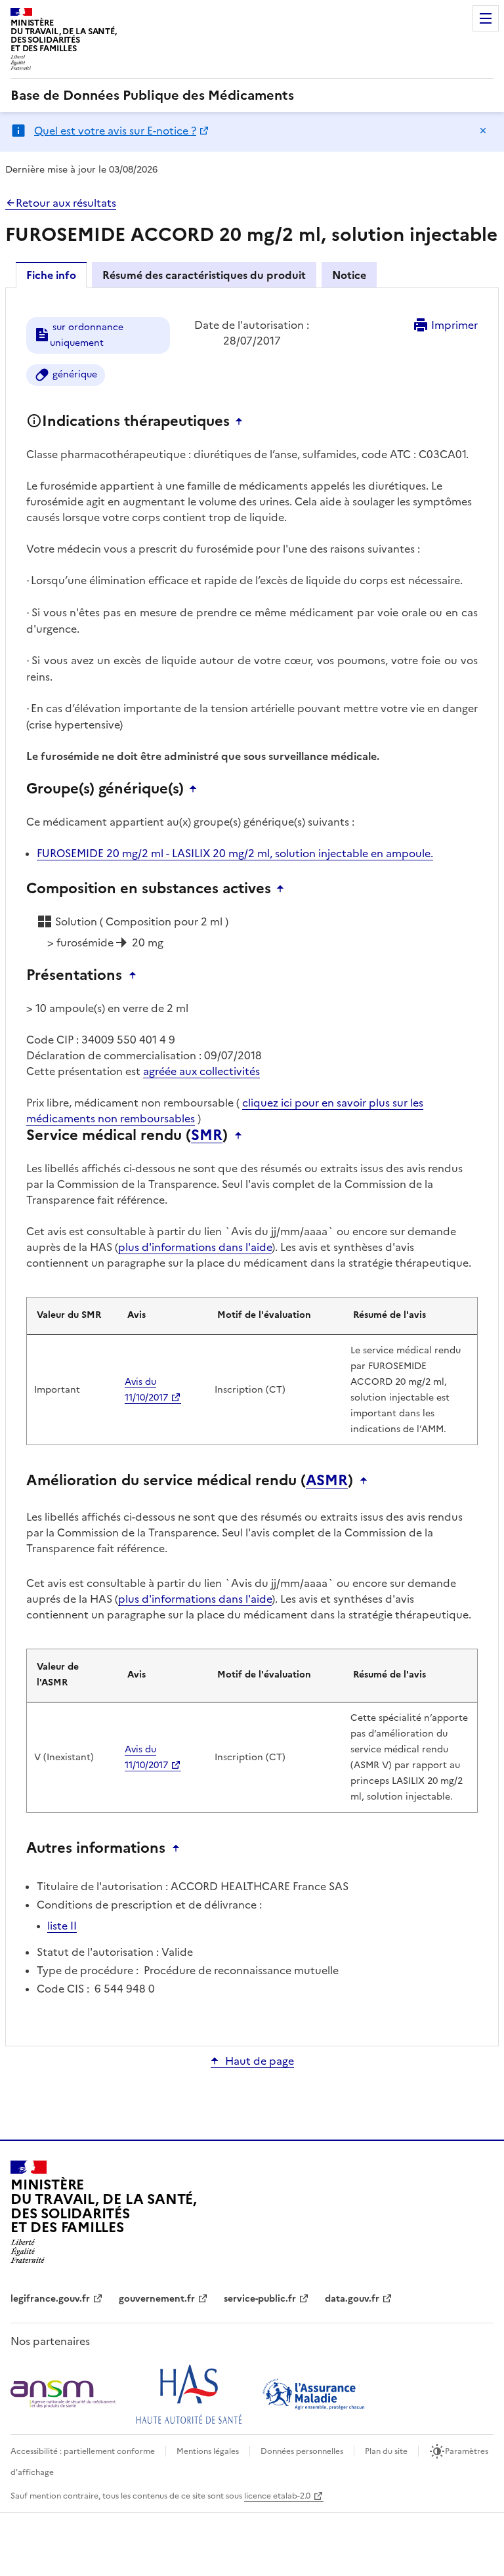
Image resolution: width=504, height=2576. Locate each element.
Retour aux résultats (66, 203)
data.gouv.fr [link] (352, 2299)
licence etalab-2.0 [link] (277, 2496)
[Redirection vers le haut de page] (242, 421)
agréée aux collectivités (201, 1071)
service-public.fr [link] (260, 2299)
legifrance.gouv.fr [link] (50, 2299)
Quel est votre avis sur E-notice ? (115, 131)
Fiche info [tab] (51, 275)
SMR (207, 1135)
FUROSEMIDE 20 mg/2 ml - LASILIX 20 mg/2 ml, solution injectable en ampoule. (235, 853)
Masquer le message (483, 131)
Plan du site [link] (386, 2451)
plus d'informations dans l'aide (195, 1247)
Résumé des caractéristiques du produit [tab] (204, 275)
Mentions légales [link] (208, 2451)
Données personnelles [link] (302, 2451)
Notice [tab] (349, 275)
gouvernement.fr (157, 2299)
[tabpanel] (252, 1166)
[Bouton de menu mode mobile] (486, 18)
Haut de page (260, 2061)
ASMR (327, 1481)
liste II (62, 1926)
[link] (152, 95)
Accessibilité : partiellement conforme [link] (83, 2451)
